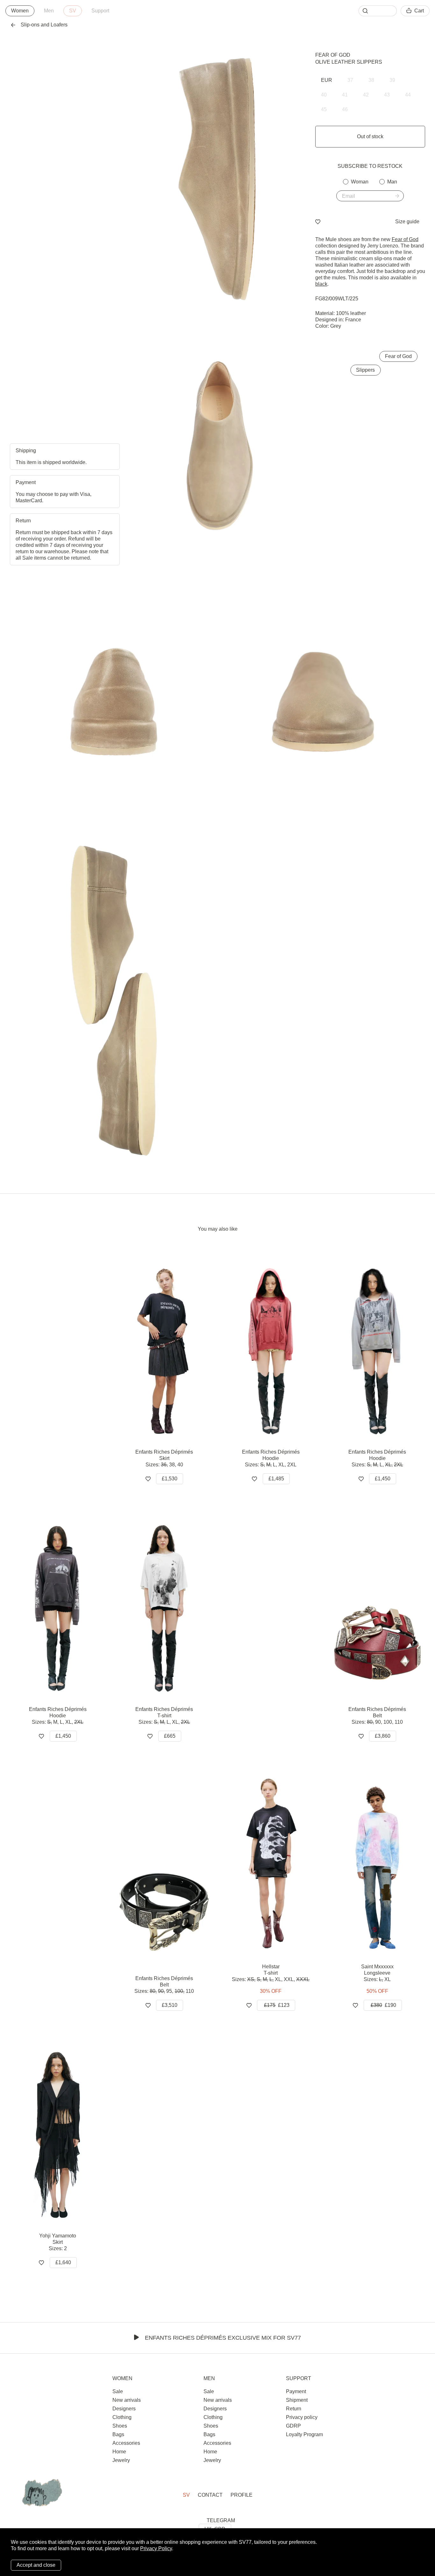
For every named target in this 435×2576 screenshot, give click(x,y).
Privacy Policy (156, 2548)
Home (119, 2452)
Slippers (365, 370)
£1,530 (170, 1479)
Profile (242, 2495)
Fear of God (333, 55)
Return (294, 2409)
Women (20, 11)
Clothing (122, 2417)
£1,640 (63, 2262)
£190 (383, 2005)
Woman (360, 182)
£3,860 (383, 1736)
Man (392, 182)
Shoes (120, 2426)
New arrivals (127, 2400)
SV (73, 11)
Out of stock (370, 136)
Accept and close (36, 2565)
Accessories (126, 2443)
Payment (296, 2391)
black (321, 284)
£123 (277, 2005)
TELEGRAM (221, 2520)
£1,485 (276, 1479)
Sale (118, 2391)
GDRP (293, 2426)
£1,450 (383, 1479)
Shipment (297, 2400)
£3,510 (170, 2005)
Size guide (407, 222)
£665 (170, 1736)
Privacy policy (302, 2417)
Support (100, 11)
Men (49, 11)
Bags (118, 2434)
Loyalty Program (304, 2434)
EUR (327, 80)
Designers (124, 2409)
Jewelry (121, 2460)
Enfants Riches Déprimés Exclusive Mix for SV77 (223, 2338)
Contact (210, 2495)
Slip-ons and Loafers (44, 25)
